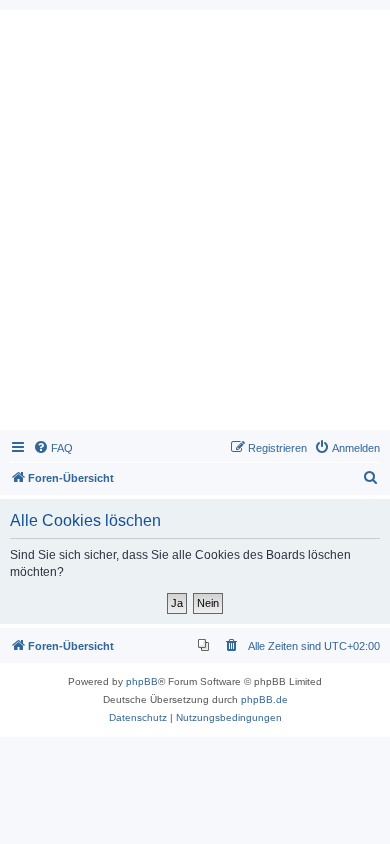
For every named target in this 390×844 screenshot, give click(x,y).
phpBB (142, 681)
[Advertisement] (195, 225)
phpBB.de (264, 699)
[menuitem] (53, 448)
